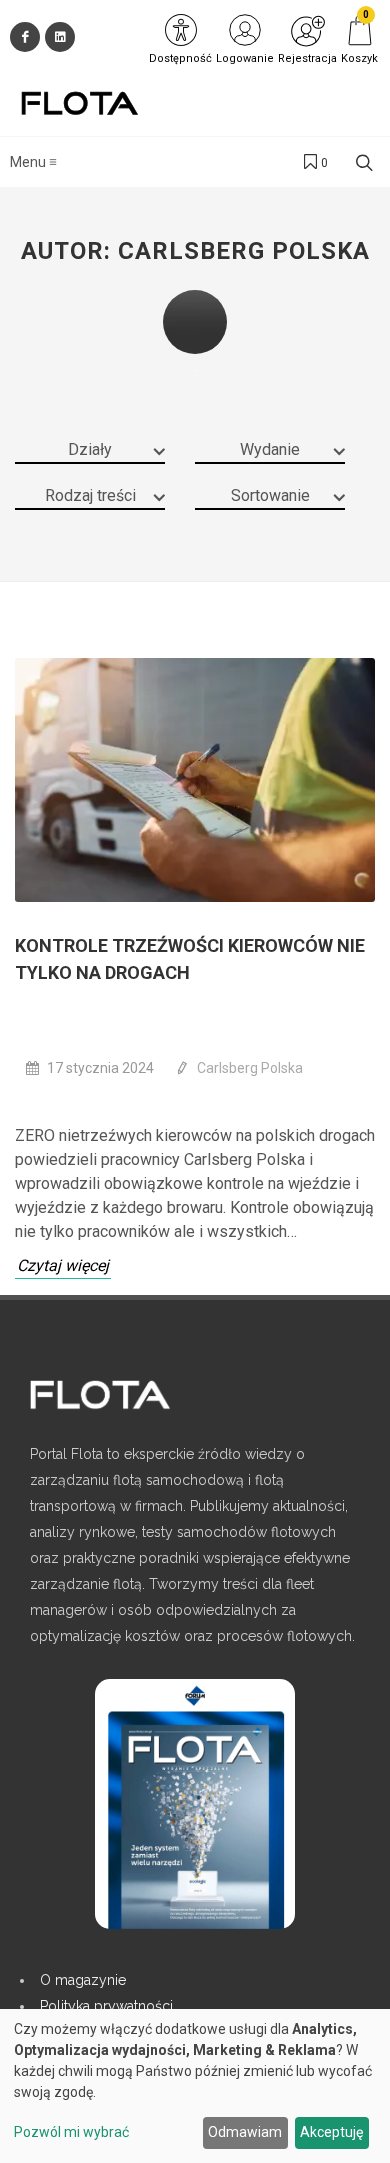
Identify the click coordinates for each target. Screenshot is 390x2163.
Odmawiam (245, 2132)
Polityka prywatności (106, 2006)
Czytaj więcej (63, 1265)
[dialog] (195, 2086)
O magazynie (83, 1980)
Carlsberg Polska (250, 1068)
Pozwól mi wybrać (71, 2132)
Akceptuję (331, 2132)
